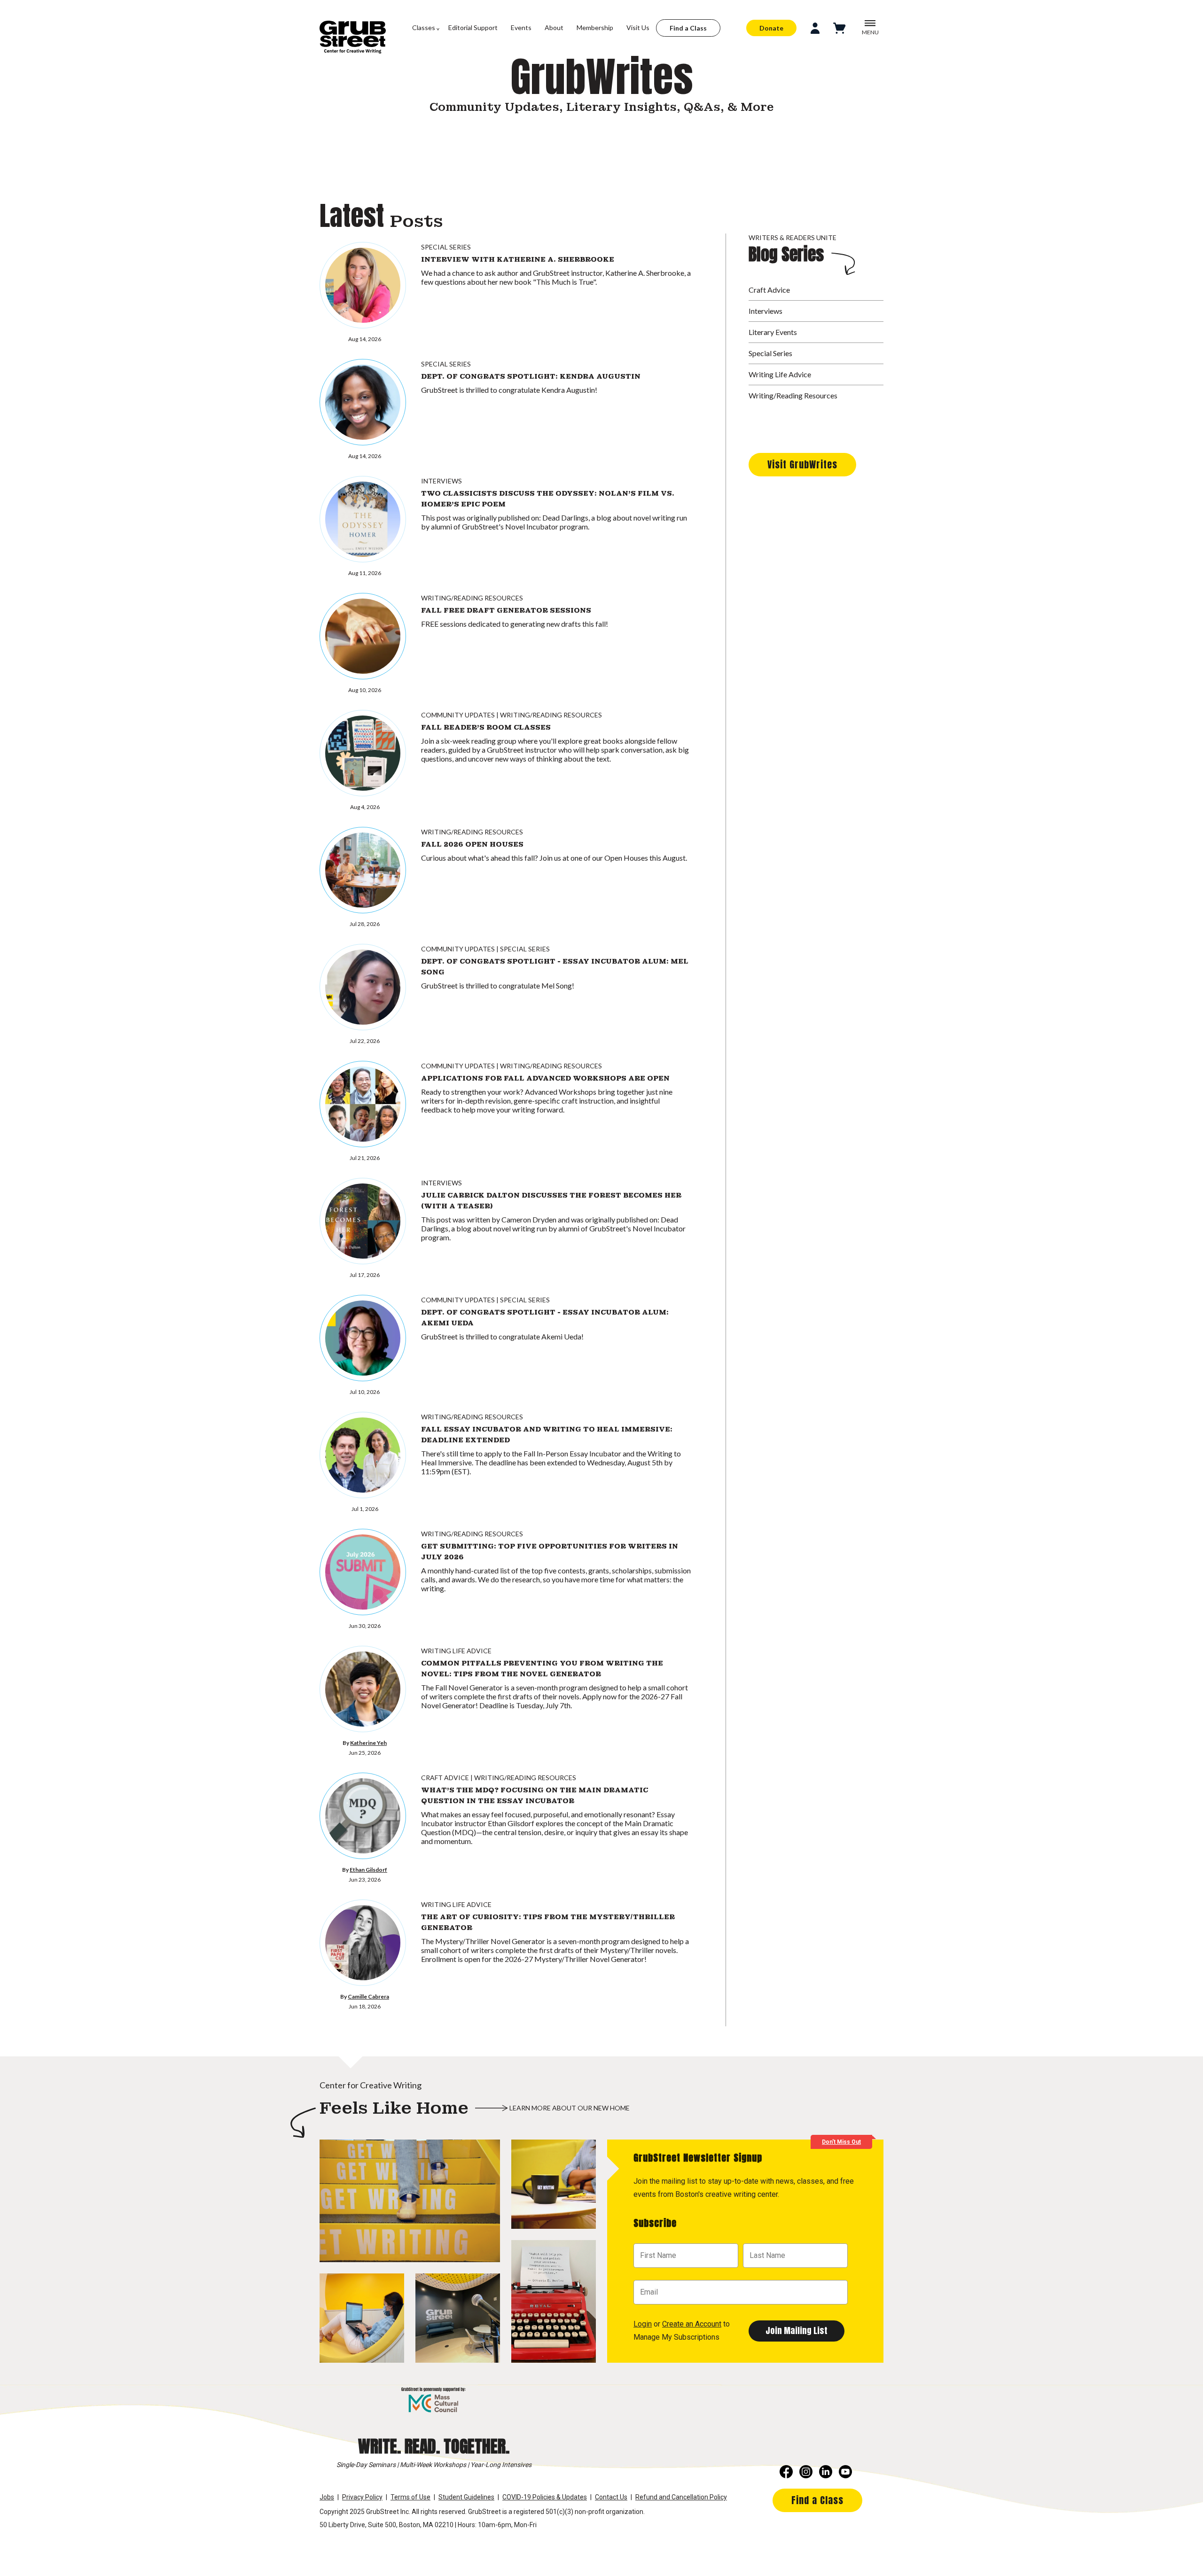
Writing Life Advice (456, 1651)
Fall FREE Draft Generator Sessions (506, 610)
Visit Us (638, 27)
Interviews (441, 481)
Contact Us (611, 2497)
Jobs (327, 2497)
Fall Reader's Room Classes (486, 727)
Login (643, 2324)
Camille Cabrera (368, 1996)
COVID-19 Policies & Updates (545, 2497)
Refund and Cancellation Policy (681, 2497)
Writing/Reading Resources (472, 598)
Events (521, 27)
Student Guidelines (466, 2497)
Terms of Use (410, 2497)
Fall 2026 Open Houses (472, 844)
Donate (771, 28)
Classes (424, 27)
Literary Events (773, 332)
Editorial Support (473, 27)
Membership (595, 27)
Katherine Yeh (368, 1743)
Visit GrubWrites (802, 464)
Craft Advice (445, 1778)
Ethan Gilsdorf (368, 1870)
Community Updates (458, 715)
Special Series (446, 247)
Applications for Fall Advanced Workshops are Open (545, 1078)
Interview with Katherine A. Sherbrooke (518, 259)
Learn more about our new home (570, 2108)
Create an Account (692, 2324)
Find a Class (688, 28)
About (554, 27)
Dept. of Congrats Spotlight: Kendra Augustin (531, 376)
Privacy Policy (362, 2497)
